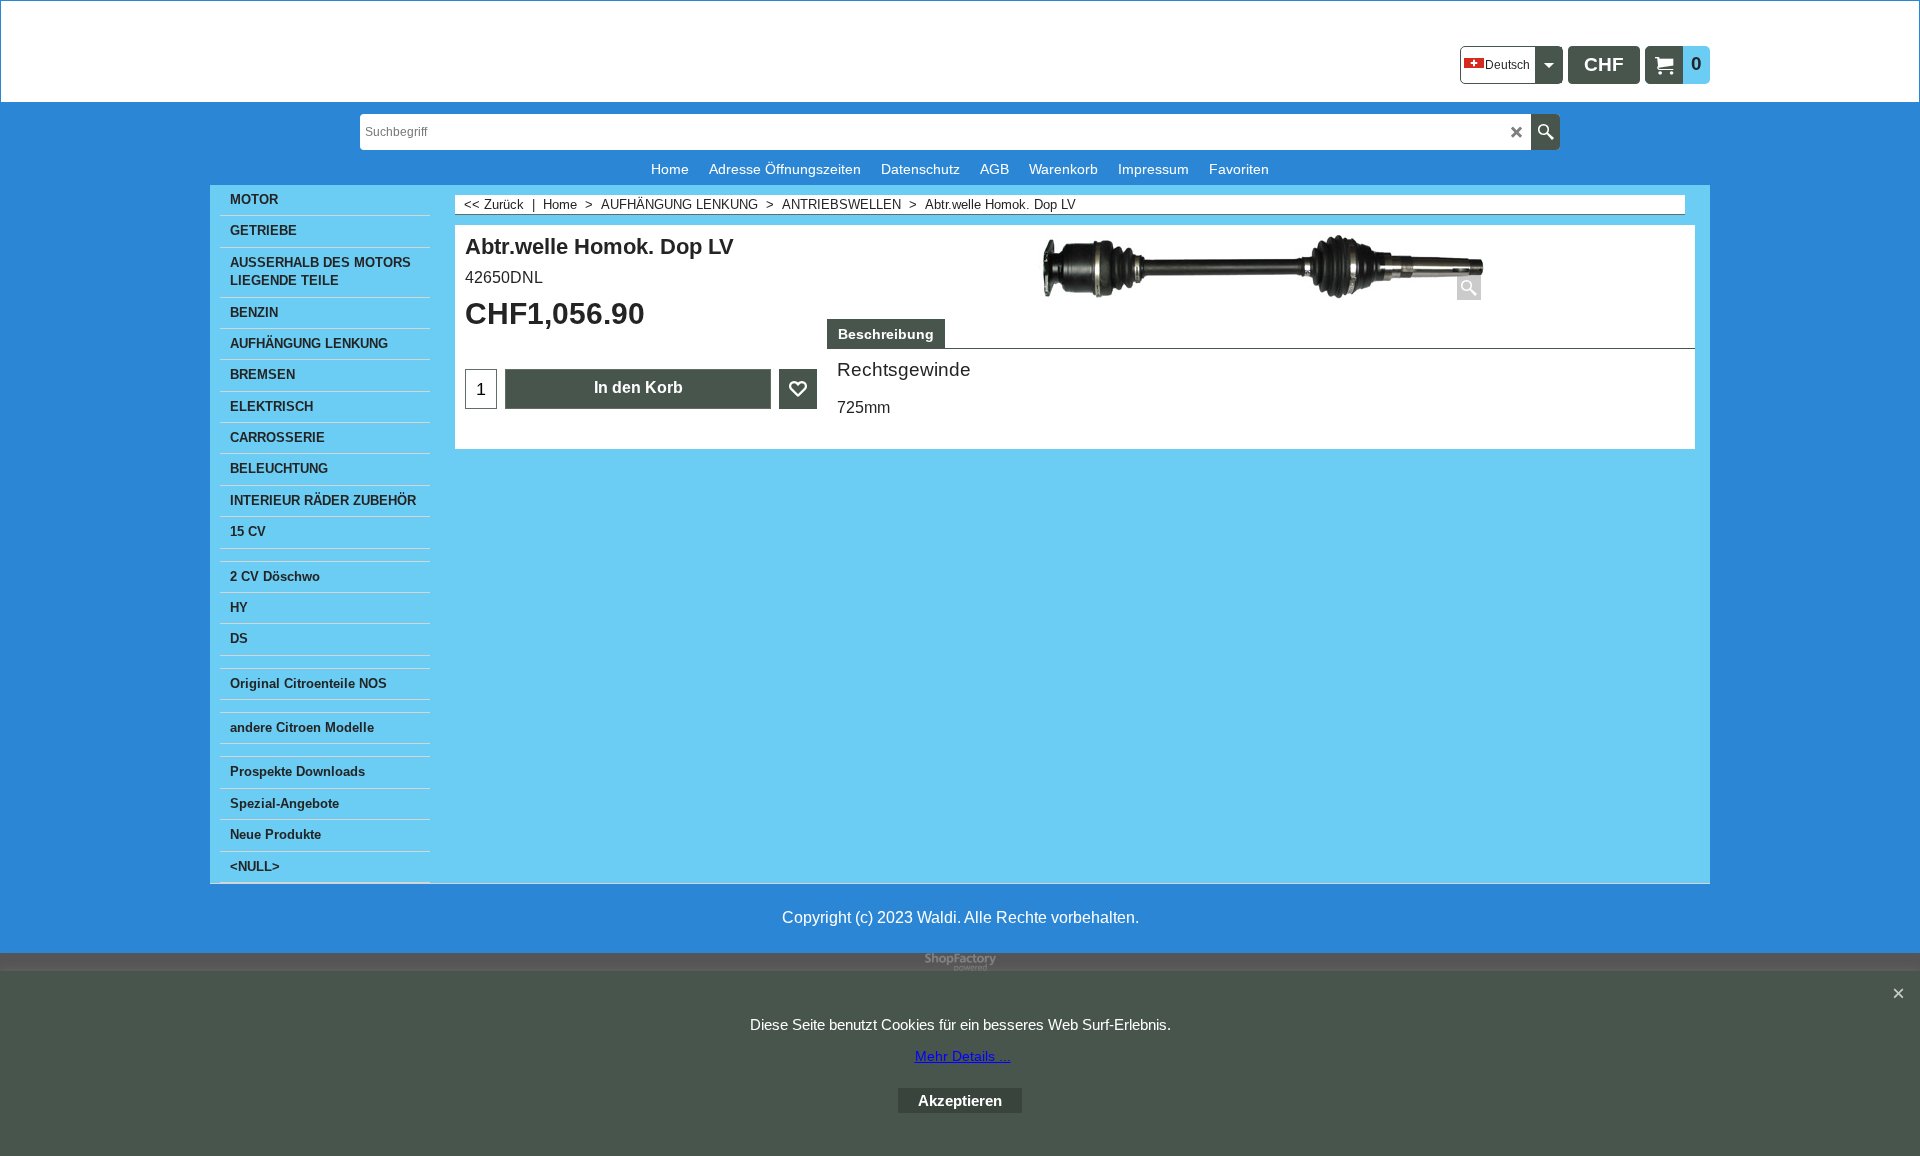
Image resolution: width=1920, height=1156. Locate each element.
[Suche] (1545, 132)
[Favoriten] (798, 389)
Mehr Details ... (963, 1056)
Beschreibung (886, 334)
